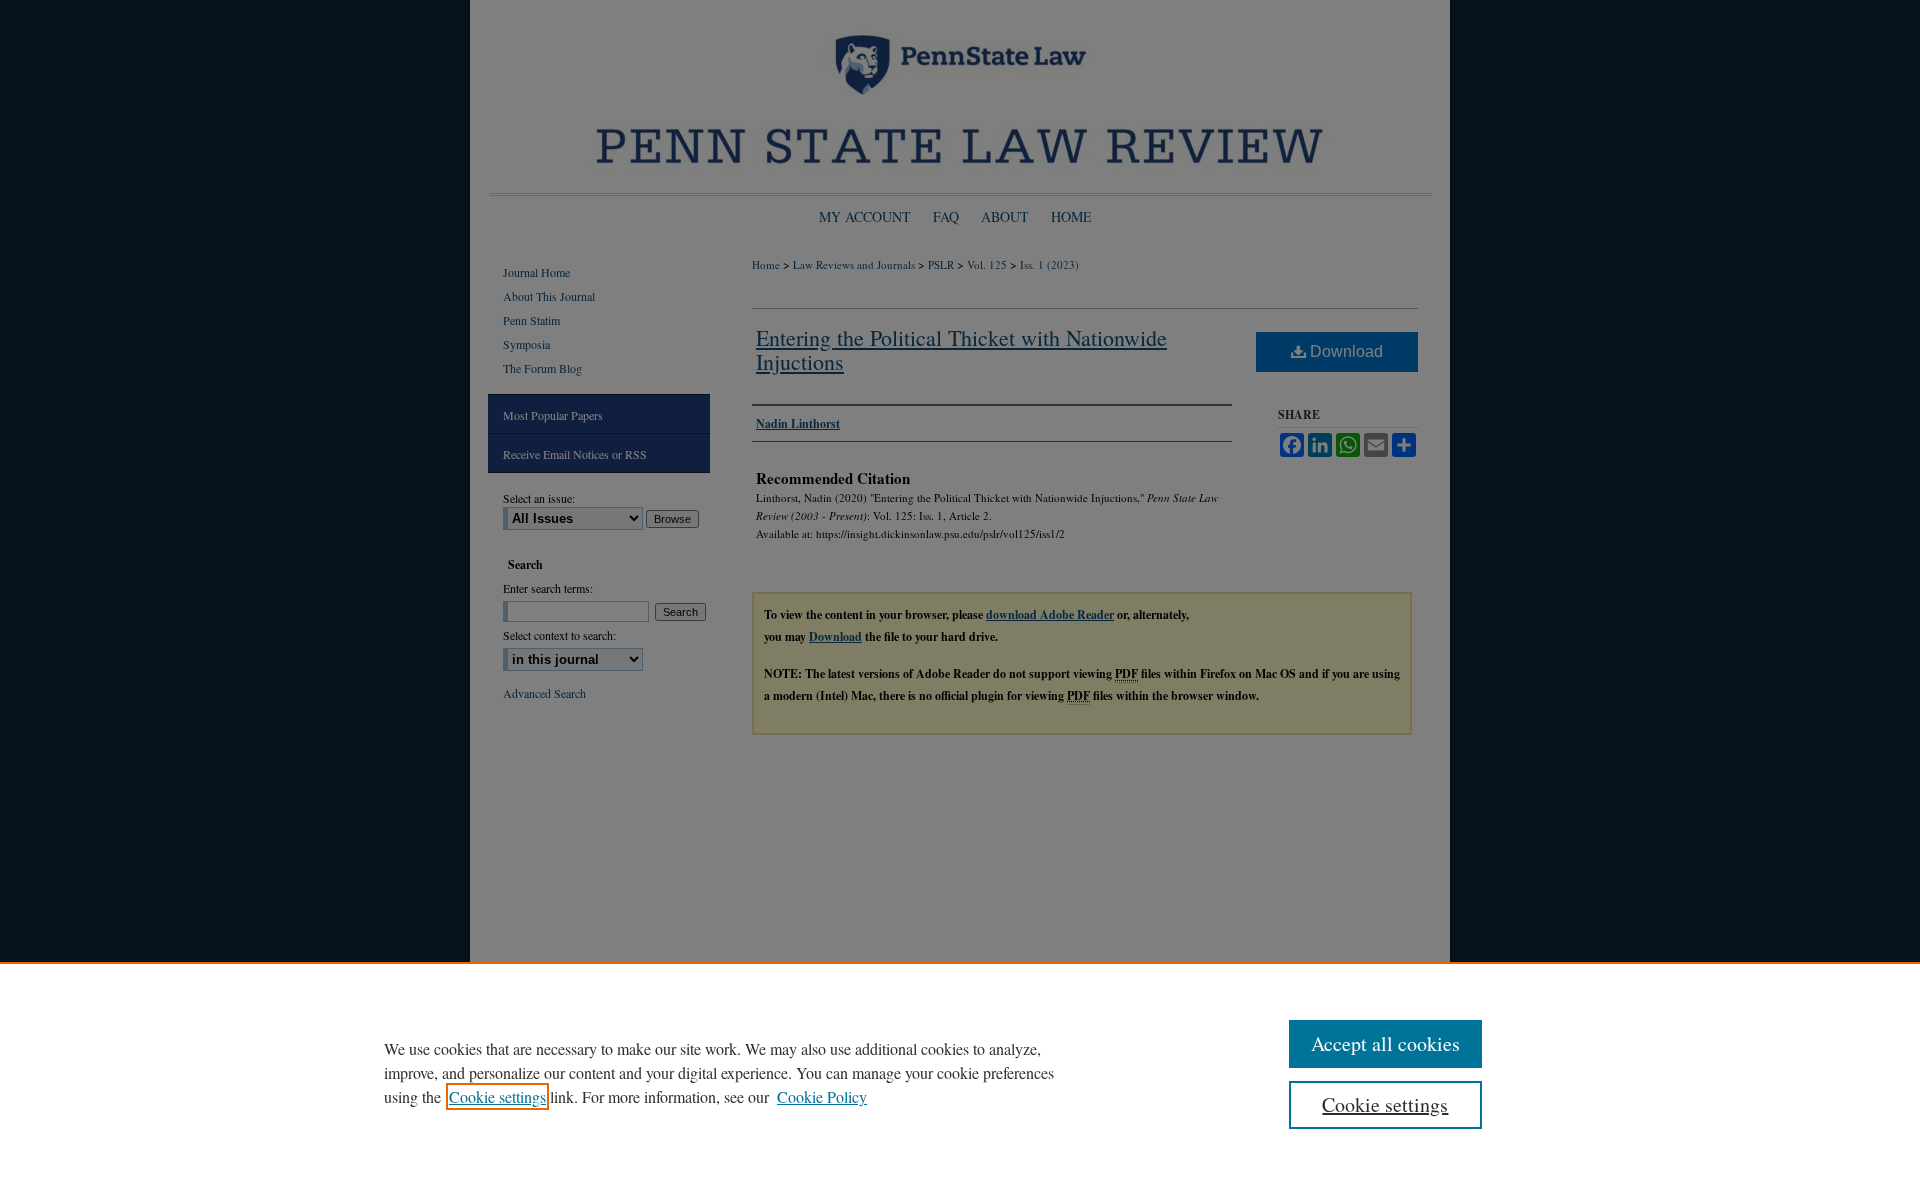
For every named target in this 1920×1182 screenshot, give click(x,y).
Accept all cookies (1385, 1043)
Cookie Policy (822, 1096)
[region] (960, 1072)
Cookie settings (497, 1096)
